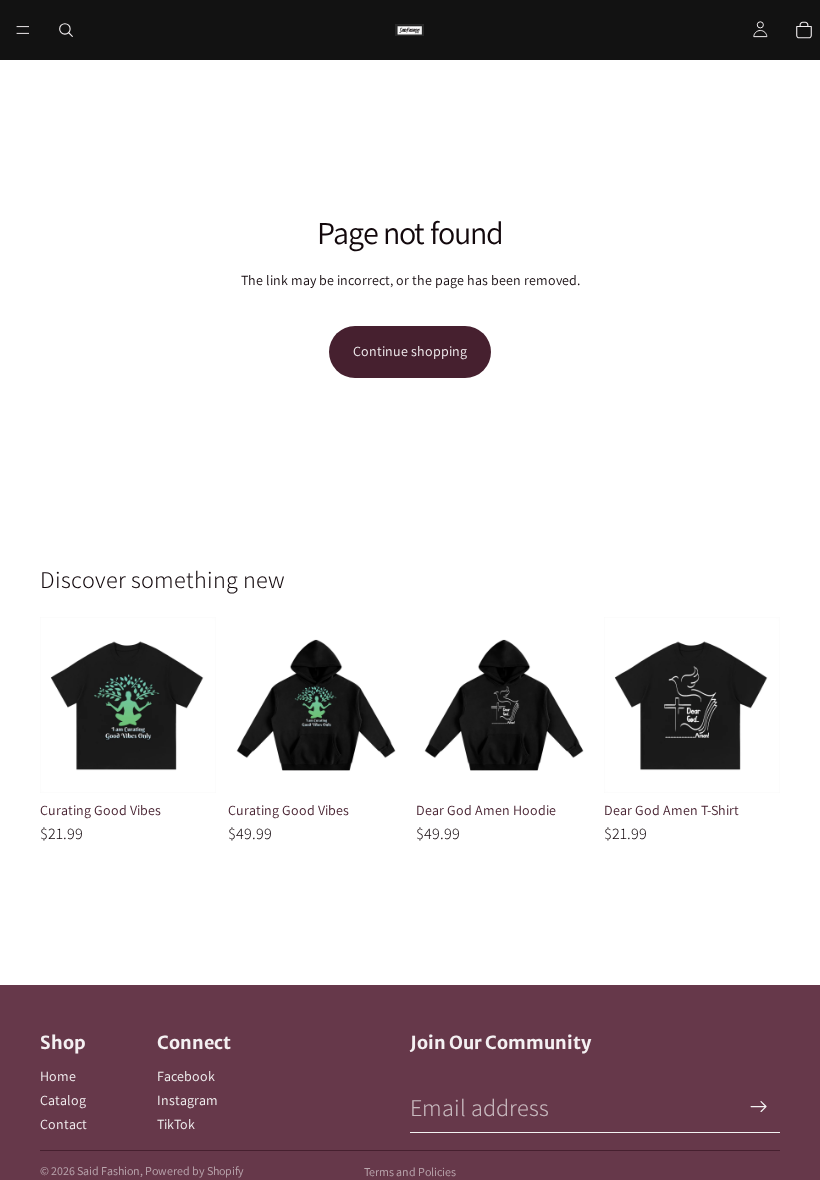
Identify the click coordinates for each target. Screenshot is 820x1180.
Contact (63, 1124)
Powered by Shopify (194, 1170)
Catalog (63, 1100)
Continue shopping (410, 351)
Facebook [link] (186, 1076)
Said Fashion (108, 1170)
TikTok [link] (176, 1124)
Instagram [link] (187, 1100)
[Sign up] (759, 1107)
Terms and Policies (410, 1171)
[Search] (66, 30)
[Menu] (23, 30)
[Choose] (185, 762)
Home (58, 1076)
